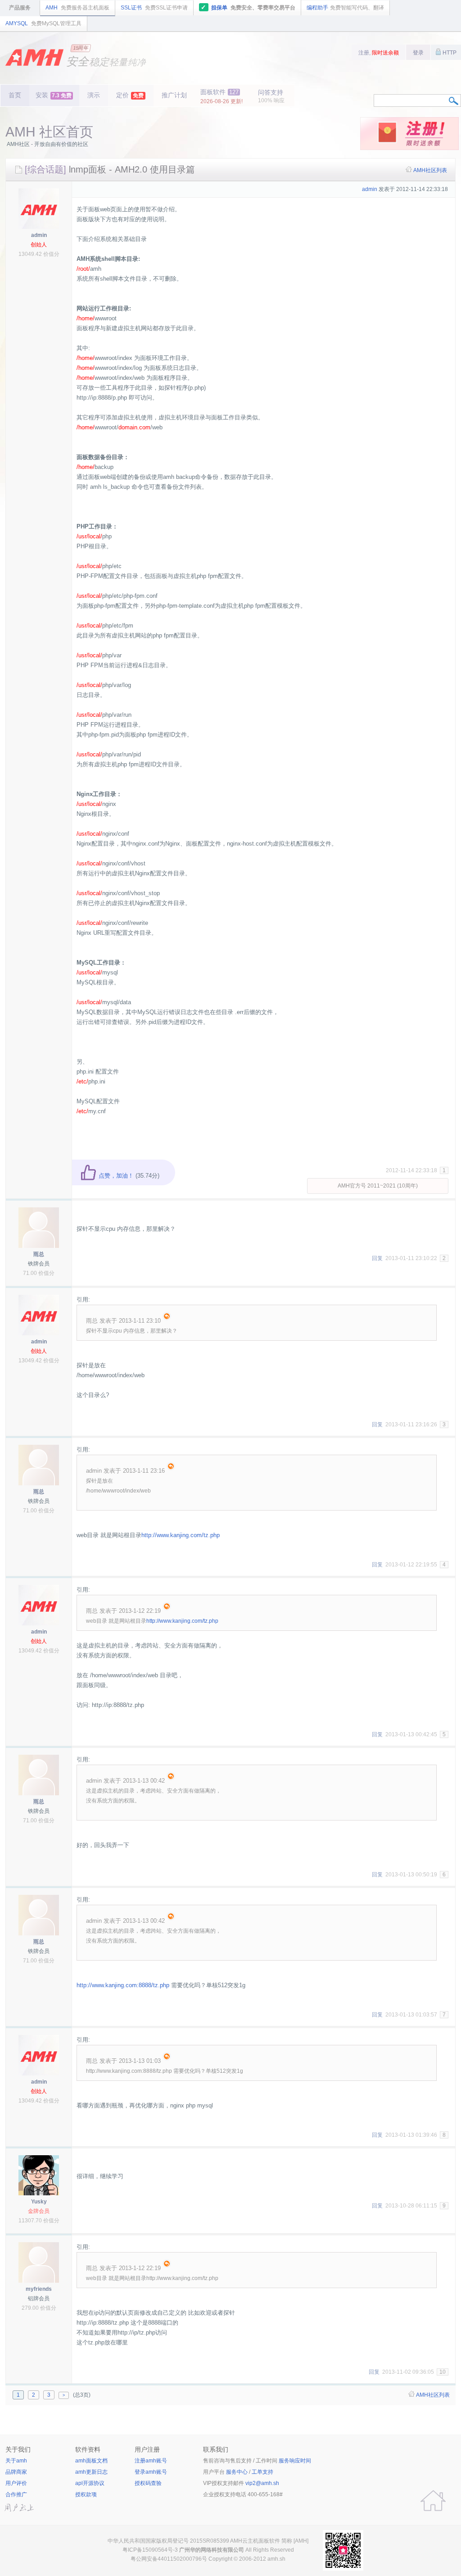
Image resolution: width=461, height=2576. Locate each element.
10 (443, 2372)
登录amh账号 (151, 2472)
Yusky (39, 2202)
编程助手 (345, 8)
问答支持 (271, 96)
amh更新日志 (91, 2472)
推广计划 (174, 95)
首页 (15, 95)
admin (39, 235)
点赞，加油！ (115, 1176)
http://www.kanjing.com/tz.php (181, 1535)
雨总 (39, 1254)
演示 (94, 95)
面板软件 (221, 96)
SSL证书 (154, 8)
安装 (54, 95)
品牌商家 (16, 2472)
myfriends (39, 2289)
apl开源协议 (90, 2483)
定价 (130, 95)
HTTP (449, 53)
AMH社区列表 (430, 170)
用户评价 (16, 2483)
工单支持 (262, 2472)
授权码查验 (148, 2483)
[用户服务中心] (433, 2501)
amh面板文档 (91, 2461)
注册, (379, 53)
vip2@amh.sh (262, 2483)
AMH (77, 8)
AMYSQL (43, 23)
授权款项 (86, 2494)
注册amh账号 (151, 2461)
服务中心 (237, 2472)
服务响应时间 (295, 2461)
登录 (418, 53)
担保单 (248, 7)
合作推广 (16, 2494)
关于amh (16, 2461)
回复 (377, 1258)
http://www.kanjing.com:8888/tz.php (123, 1985)
